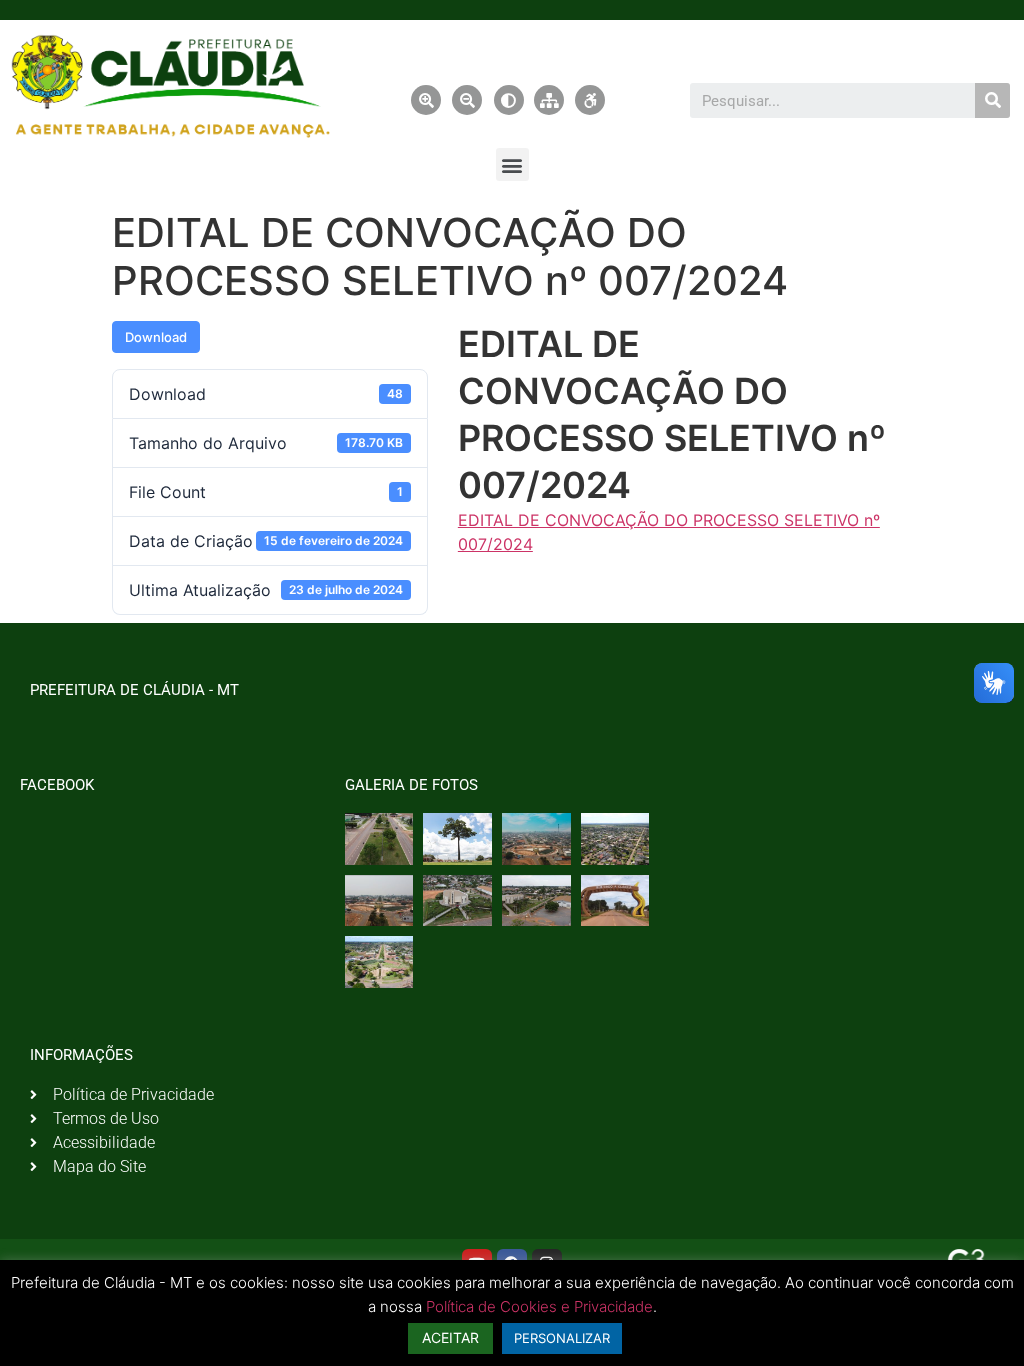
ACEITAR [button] (450, 1337)
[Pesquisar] (992, 100)
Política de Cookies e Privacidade (539, 1306)
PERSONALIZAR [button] (562, 1338)
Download (156, 337)
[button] (512, 164)
